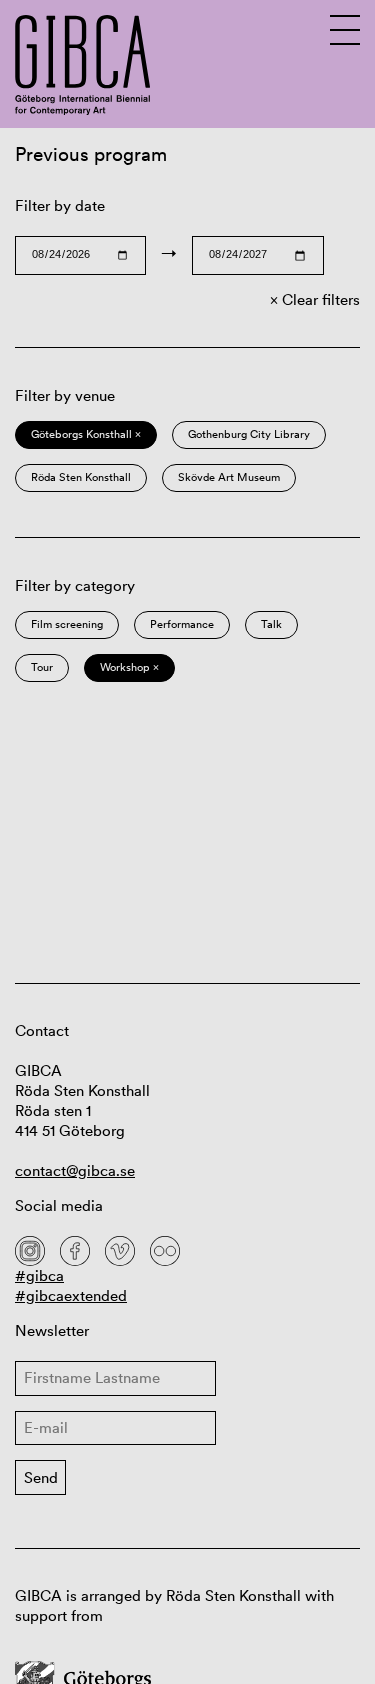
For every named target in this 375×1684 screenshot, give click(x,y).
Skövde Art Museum (229, 477)
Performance (182, 624)
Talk (271, 624)
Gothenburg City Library (249, 434)
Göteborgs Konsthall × (86, 434)
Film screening (67, 624)
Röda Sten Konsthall (81, 477)
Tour (42, 667)
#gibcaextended (71, 1295)
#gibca (39, 1275)
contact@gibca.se (75, 1170)
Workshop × (129, 667)
